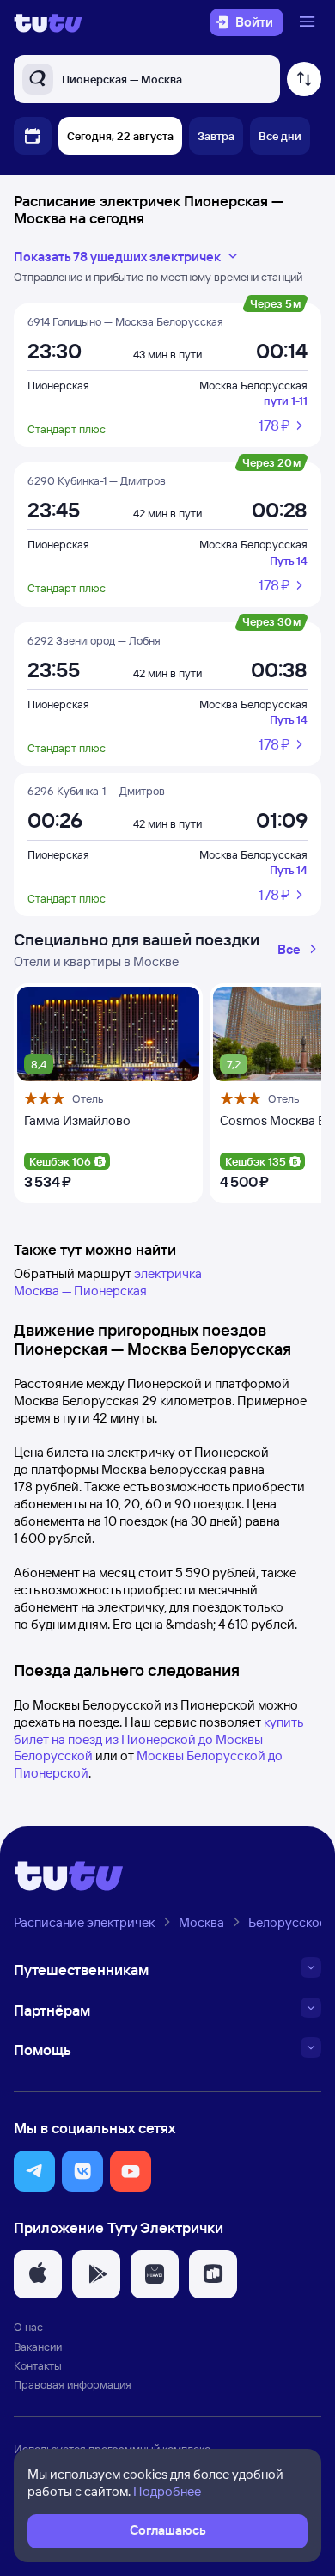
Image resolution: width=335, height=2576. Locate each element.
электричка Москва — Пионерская (108, 1282)
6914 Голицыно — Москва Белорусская (125, 321)
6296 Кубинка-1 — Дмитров (96, 791)
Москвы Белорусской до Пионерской (148, 1764)
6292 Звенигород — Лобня (94, 640)
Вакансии (38, 2347)
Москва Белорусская (253, 385)
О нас (28, 2327)
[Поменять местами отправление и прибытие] (304, 79)
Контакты (38, 2365)
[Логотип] (48, 22)
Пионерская (58, 385)
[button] (34, 2171)
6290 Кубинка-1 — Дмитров (97, 480)
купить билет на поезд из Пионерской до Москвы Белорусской (158, 1739)
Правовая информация (73, 2384)
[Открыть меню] (309, 22)
